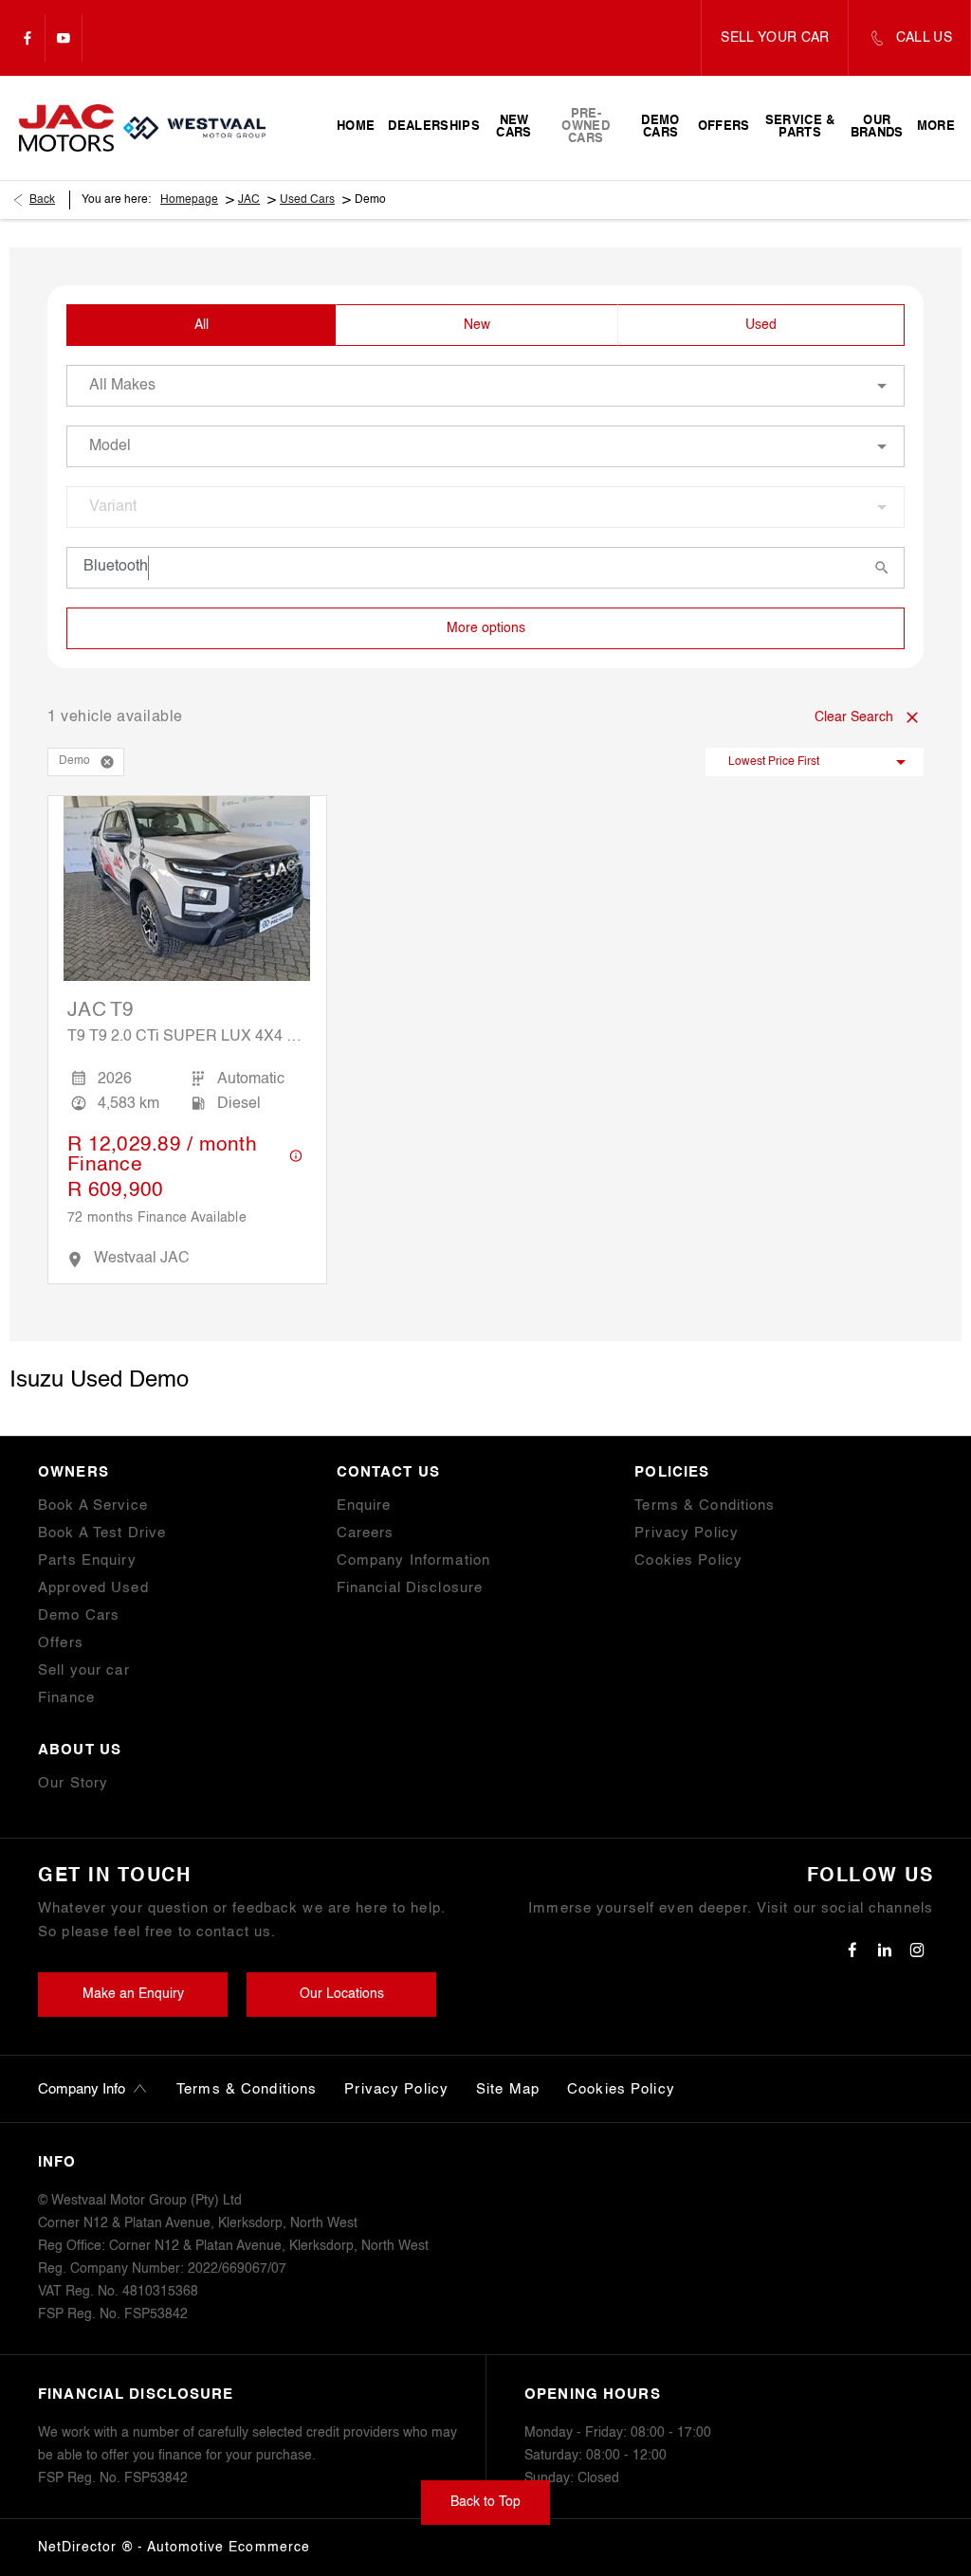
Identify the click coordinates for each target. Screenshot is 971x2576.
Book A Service (93, 1506)
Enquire (364, 1506)
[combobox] (485, 386)
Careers (366, 1533)
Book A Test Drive (102, 1533)
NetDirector (80, 2548)
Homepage (189, 200)
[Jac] (66, 127)
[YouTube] (64, 38)
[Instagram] (917, 1950)
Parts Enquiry (87, 1560)
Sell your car (84, 1670)
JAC (249, 200)
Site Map (508, 2089)
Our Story (73, 1783)
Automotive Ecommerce (229, 2548)
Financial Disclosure (410, 1588)
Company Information (413, 1560)
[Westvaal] (194, 128)
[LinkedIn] (885, 1950)
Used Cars (307, 200)
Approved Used (93, 1588)
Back (42, 200)
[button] (107, 762)
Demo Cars (79, 1615)
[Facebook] (27, 38)
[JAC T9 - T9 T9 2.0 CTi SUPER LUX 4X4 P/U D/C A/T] (187, 889)
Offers (61, 1643)
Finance (66, 1698)
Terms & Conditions (705, 1506)
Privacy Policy (687, 1533)
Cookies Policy (688, 1560)
